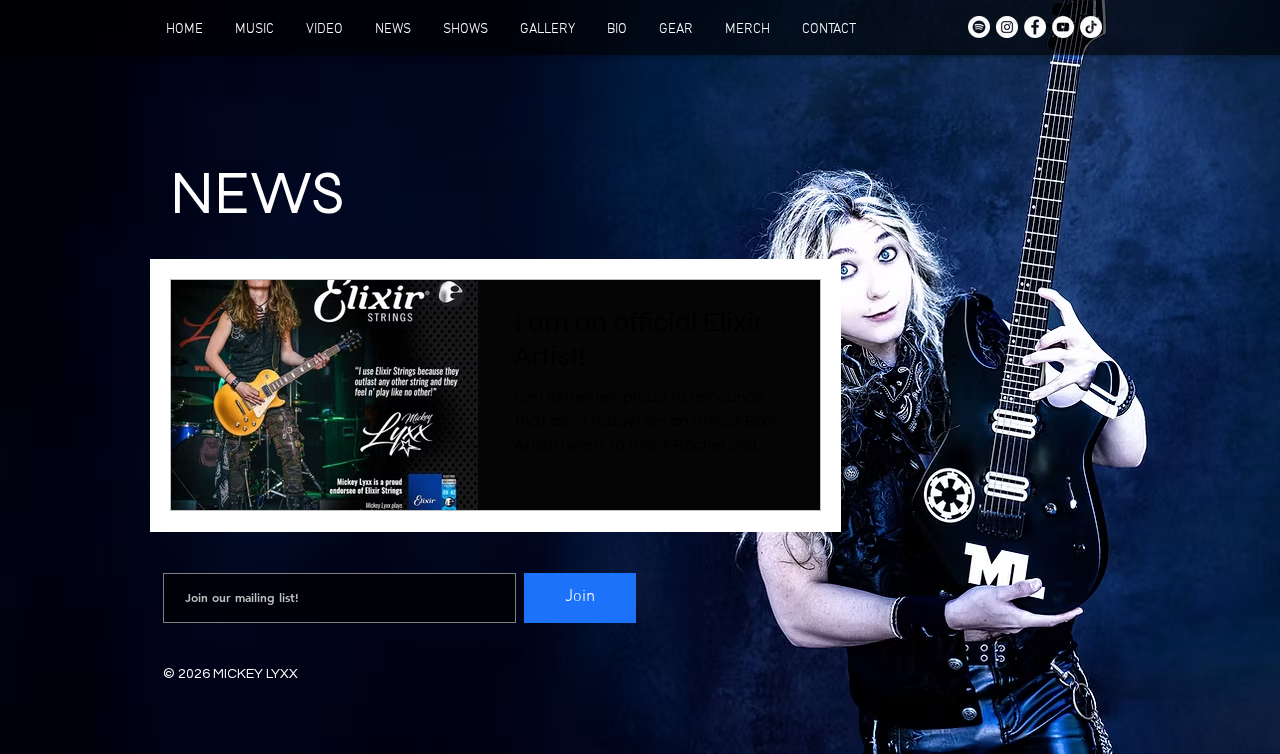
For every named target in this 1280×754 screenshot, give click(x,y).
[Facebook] (1035, 27)
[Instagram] (1007, 27)
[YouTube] (1063, 27)
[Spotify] (979, 27)
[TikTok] (1091, 27)
